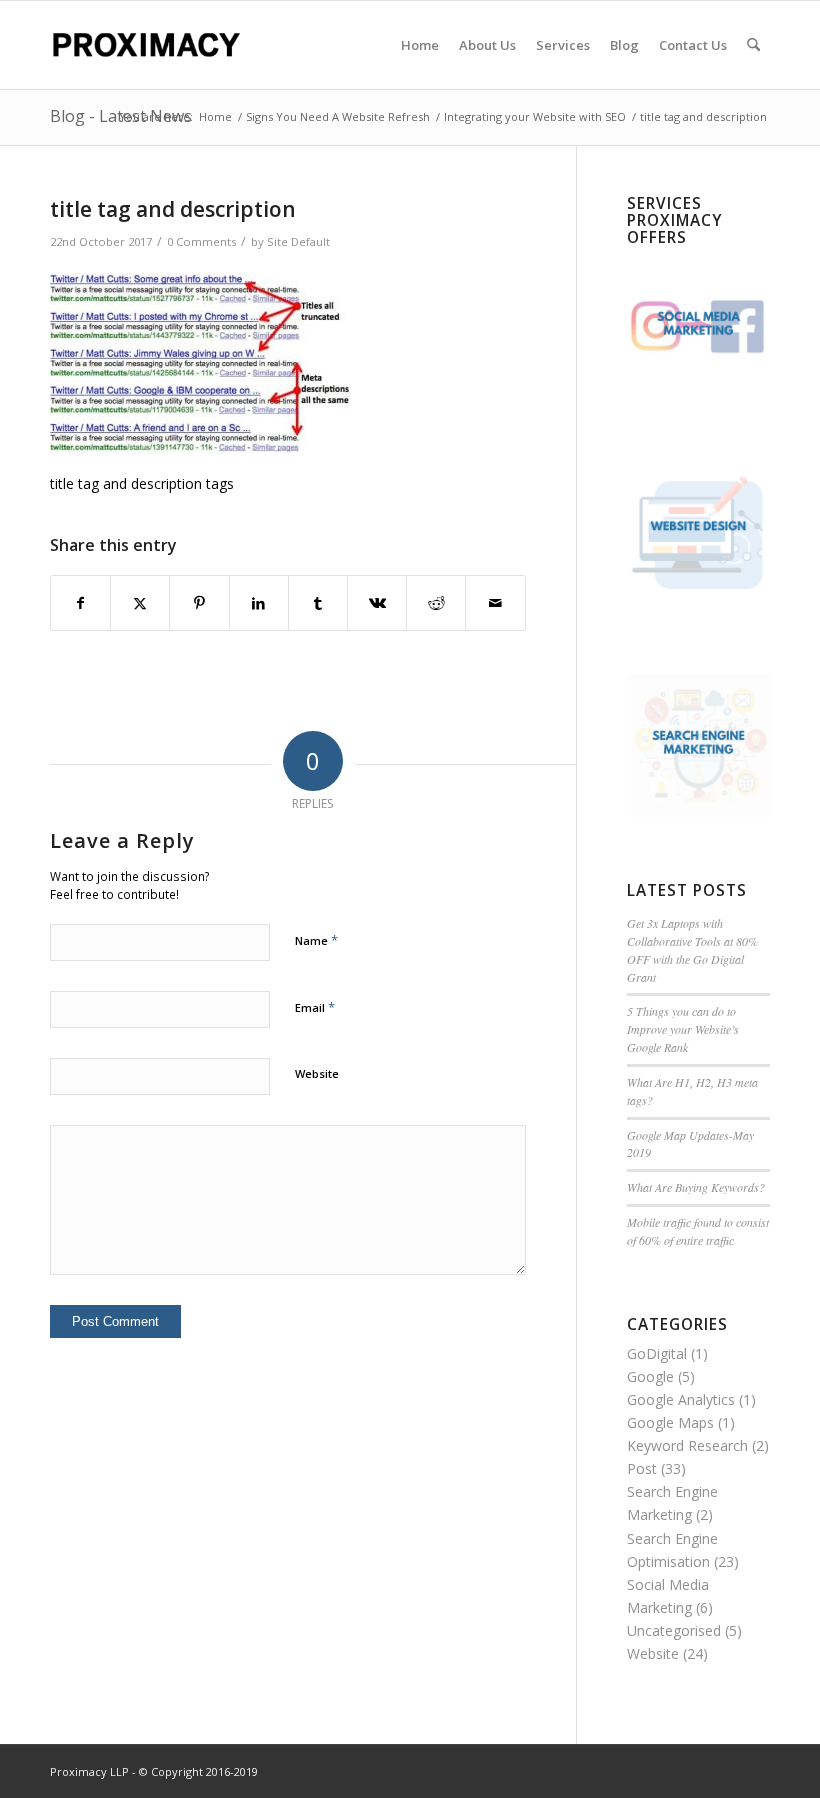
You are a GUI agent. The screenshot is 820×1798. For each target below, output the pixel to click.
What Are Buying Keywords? (696, 1187)
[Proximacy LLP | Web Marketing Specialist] (145, 45)
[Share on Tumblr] (318, 603)
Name (316, 940)
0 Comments (201, 241)
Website (317, 1073)
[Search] (753, 45)
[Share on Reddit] (436, 603)
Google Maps (670, 1422)
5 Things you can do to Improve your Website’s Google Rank (683, 1029)
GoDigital (657, 1353)
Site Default (298, 241)
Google (650, 1376)
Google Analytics (681, 1399)
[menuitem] (420, 45)
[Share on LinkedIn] (259, 603)
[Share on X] (140, 603)
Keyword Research (687, 1445)
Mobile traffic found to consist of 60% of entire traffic (698, 1231)
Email (315, 1007)
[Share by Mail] (495, 603)
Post (642, 1468)
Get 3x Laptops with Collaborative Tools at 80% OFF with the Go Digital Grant (692, 950)
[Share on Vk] (377, 603)
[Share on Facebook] (80, 603)
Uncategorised (674, 1630)
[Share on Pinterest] (199, 603)
